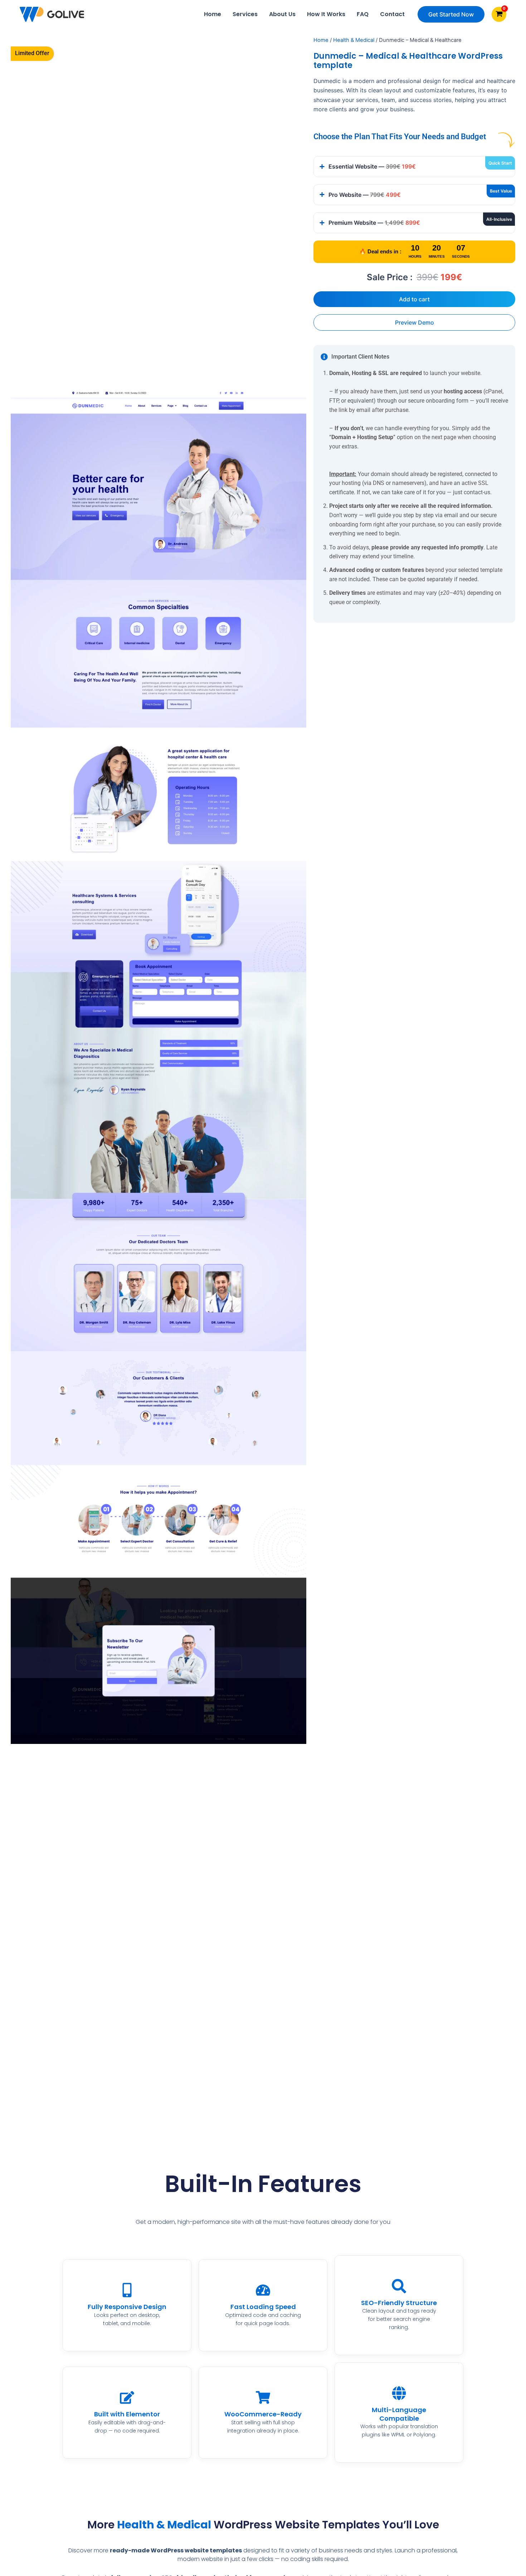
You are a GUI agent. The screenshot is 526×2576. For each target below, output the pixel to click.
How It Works (326, 14)
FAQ (363, 14)
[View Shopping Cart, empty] (499, 14)
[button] (451, 14)
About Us (282, 14)
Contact (392, 14)
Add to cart (414, 299)
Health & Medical (354, 40)
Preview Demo (415, 322)
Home (213, 14)
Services (245, 14)
